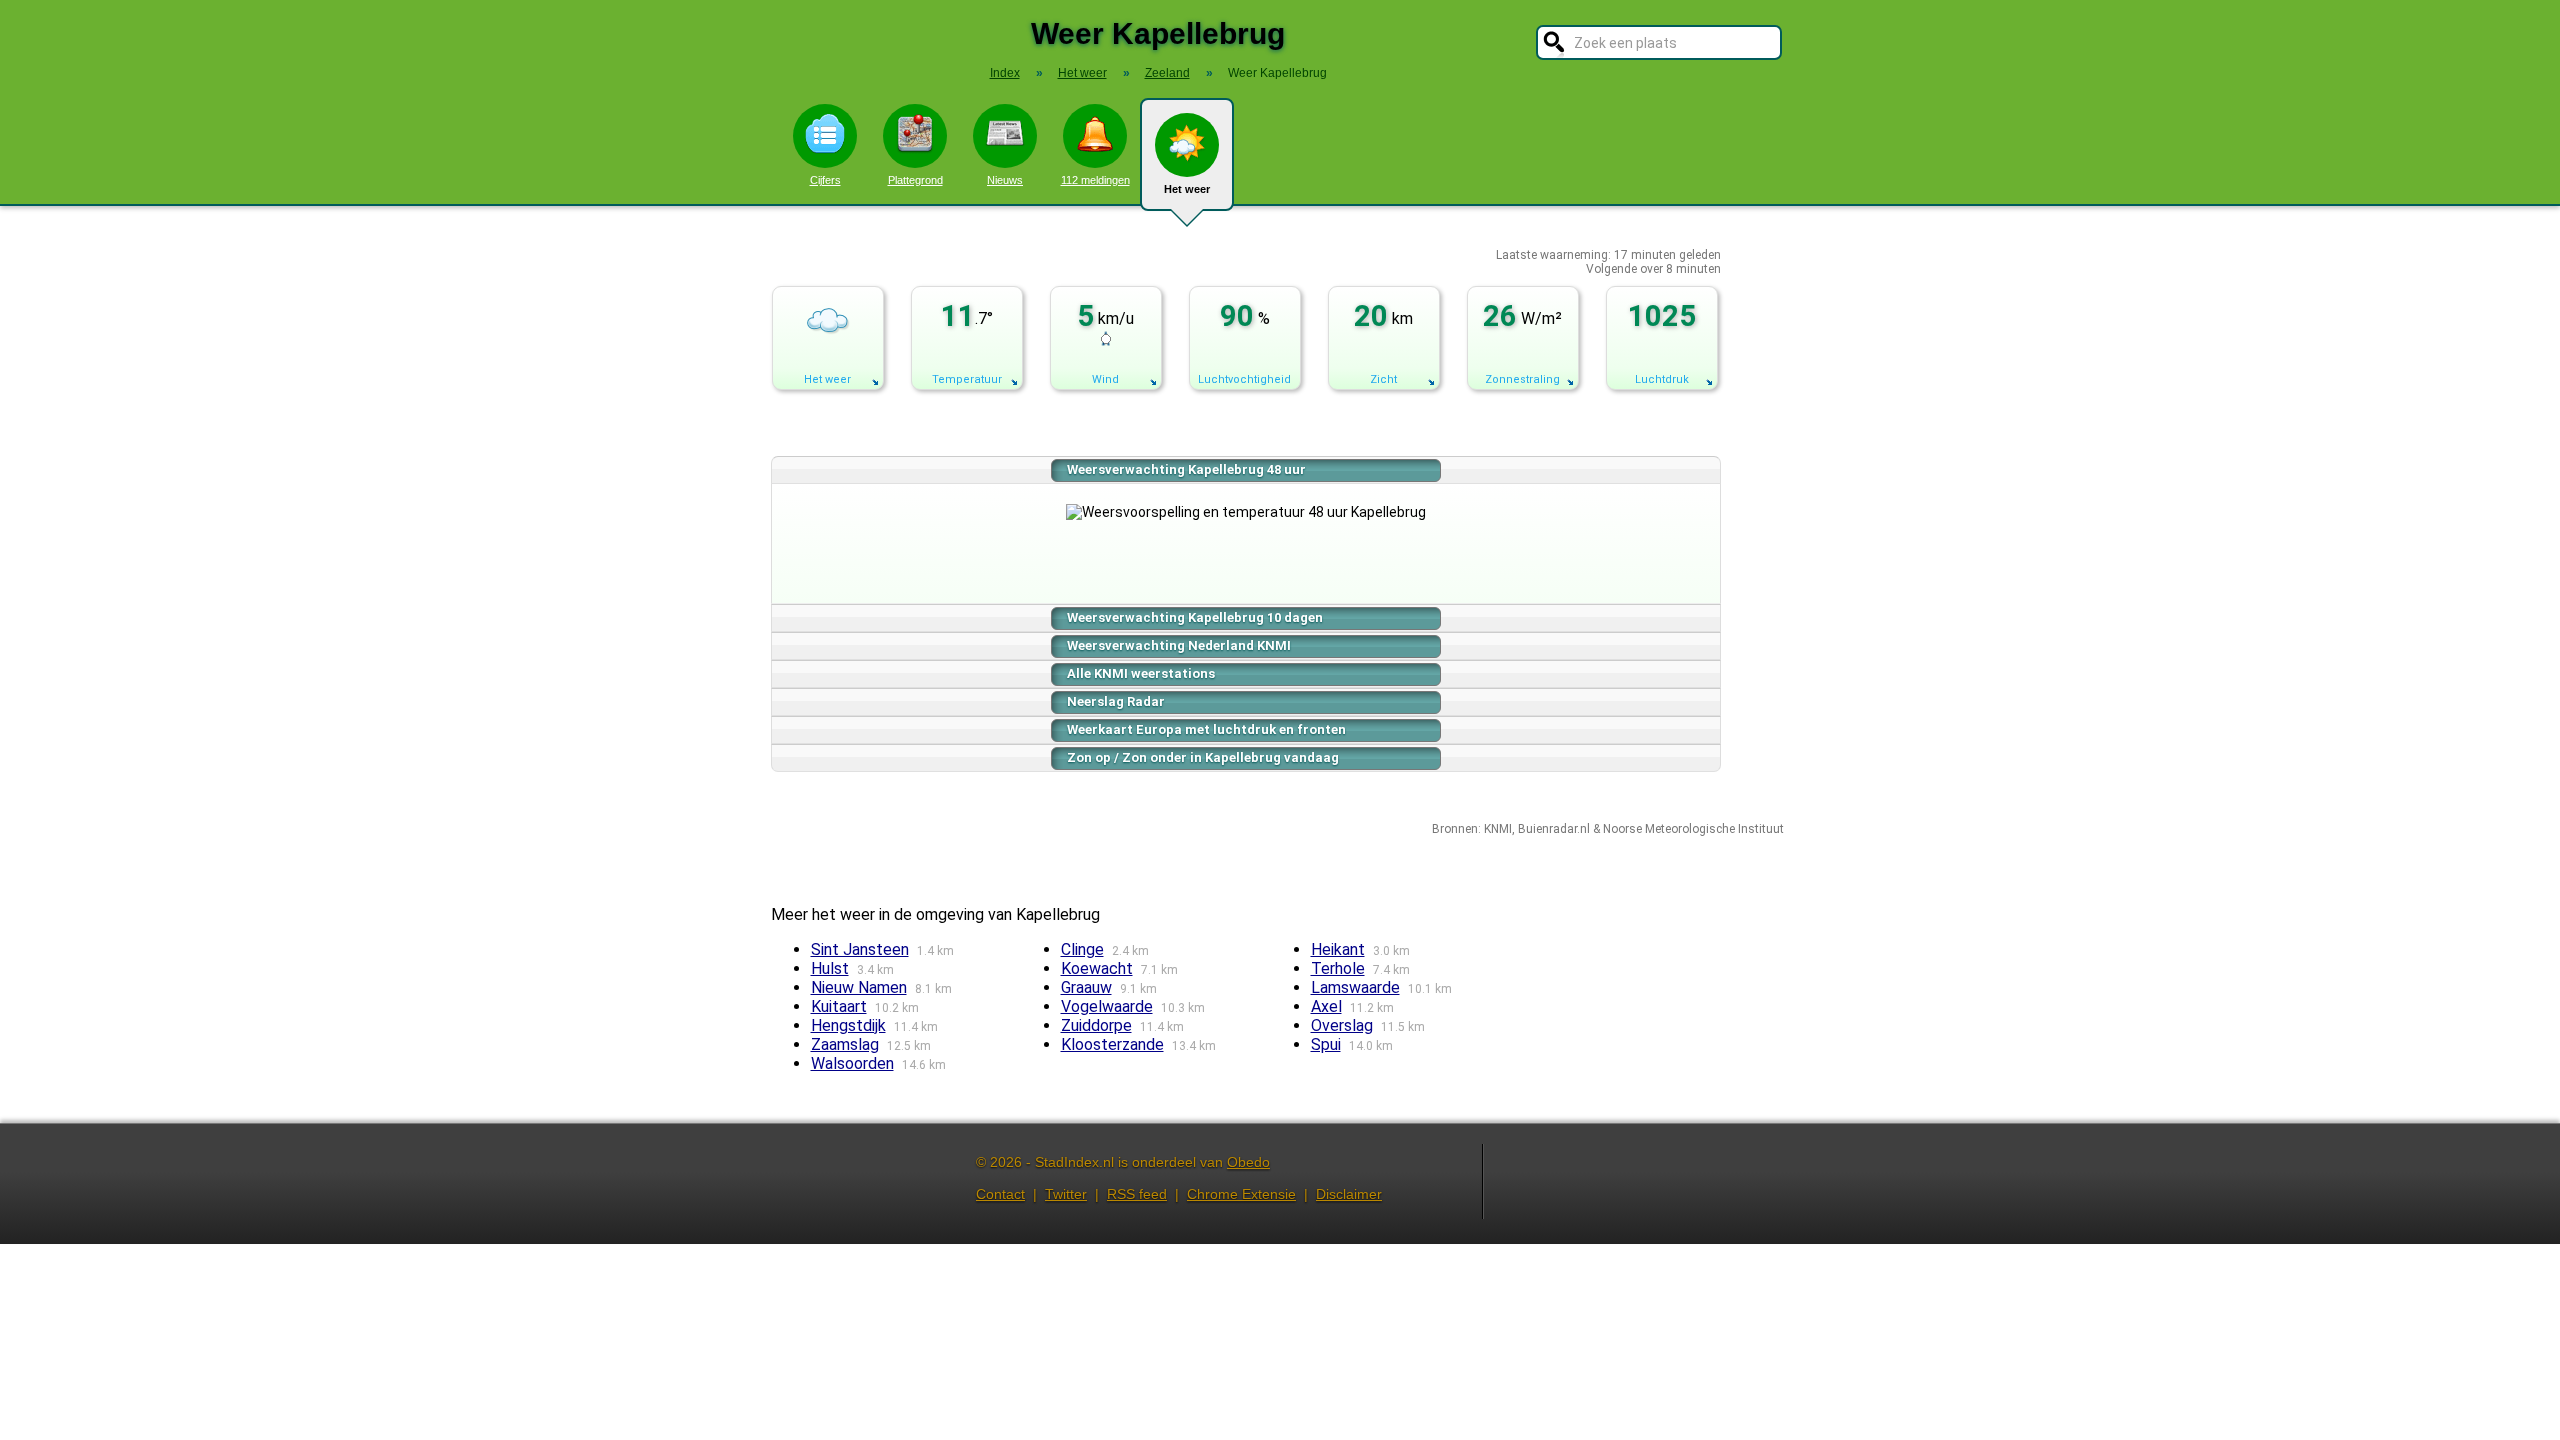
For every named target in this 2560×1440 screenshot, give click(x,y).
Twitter (1066, 1194)
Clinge (1082, 949)
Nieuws (1005, 180)
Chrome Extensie (1241, 1194)
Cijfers (825, 180)
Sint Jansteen (860, 949)
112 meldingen (1095, 180)
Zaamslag (845, 1044)
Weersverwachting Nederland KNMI (1179, 645)
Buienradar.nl (1554, 829)
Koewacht (1097, 968)
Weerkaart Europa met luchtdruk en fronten (1206, 729)
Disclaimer (1349, 1194)
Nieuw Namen (859, 987)
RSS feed (1137, 1194)
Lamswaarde (1355, 987)
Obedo (1248, 1162)
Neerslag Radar (1116, 701)
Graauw (1086, 987)
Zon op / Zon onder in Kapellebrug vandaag (1203, 757)
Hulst (830, 968)
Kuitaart (839, 1006)
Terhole (1338, 968)
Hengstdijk (848, 1025)
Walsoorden (852, 1063)
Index (1005, 73)
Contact (1000, 1194)
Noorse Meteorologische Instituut (1693, 829)
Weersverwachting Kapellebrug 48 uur (1186, 469)
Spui (1326, 1044)
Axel (1326, 1006)
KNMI (1498, 829)
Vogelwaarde (1107, 1006)
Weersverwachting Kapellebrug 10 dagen (1195, 617)
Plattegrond (915, 180)
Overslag (1342, 1025)
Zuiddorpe (1096, 1025)
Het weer (1187, 189)
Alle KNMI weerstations (1141, 673)
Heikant (1338, 949)
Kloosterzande (1112, 1044)
